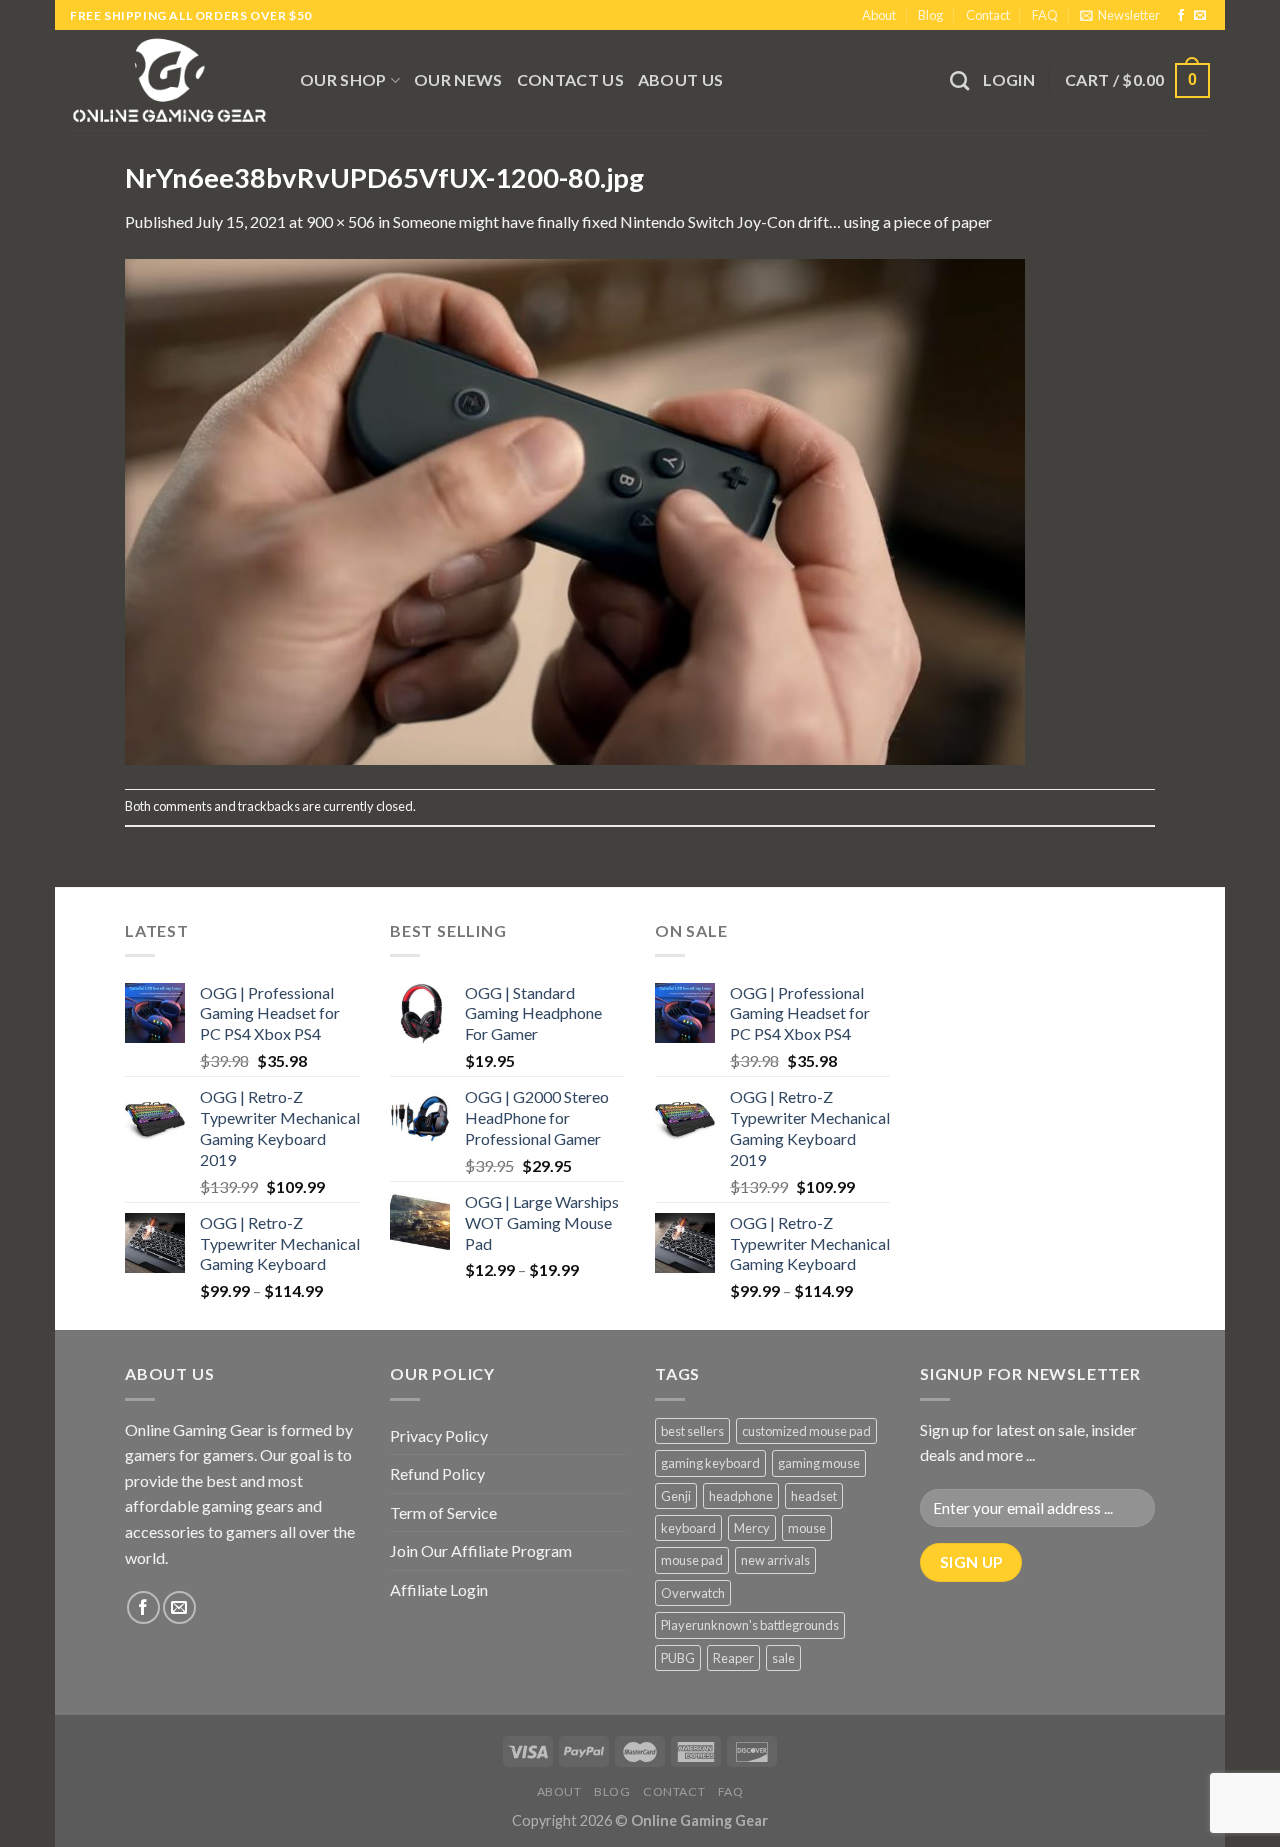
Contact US (570, 79)
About (879, 15)
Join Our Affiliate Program (481, 1550)
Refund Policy (437, 1473)
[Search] (959, 80)
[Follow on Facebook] (1181, 16)
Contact (988, 15)
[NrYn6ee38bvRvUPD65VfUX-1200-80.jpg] (575, 509)
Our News (458, 79)
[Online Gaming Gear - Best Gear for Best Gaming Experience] (170, 80)
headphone (741, 1496)
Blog (930, 15)
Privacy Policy (439, 1435)
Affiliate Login (439, 1589)
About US (681, 79)
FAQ (1045, 15)
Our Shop (343, 79)
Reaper (733, 1658)
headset (814, 1496)
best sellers (692, 1431)
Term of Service (443, 1512)
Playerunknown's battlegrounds (750, 1625)
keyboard (688, 1528)
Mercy (752, 1528)
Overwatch (693, 1593)
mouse (807, 1528)
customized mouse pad (806, 1431)
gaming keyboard (710, 1463)
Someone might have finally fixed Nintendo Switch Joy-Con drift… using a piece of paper (692, 221)
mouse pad (692, 1560)
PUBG (678, 1658)
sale (783, 1658)
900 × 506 (340, 221)
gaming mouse (819, 1463)
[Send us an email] (1200, 16)
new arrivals (775, 1560)
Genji (676, 1496)
